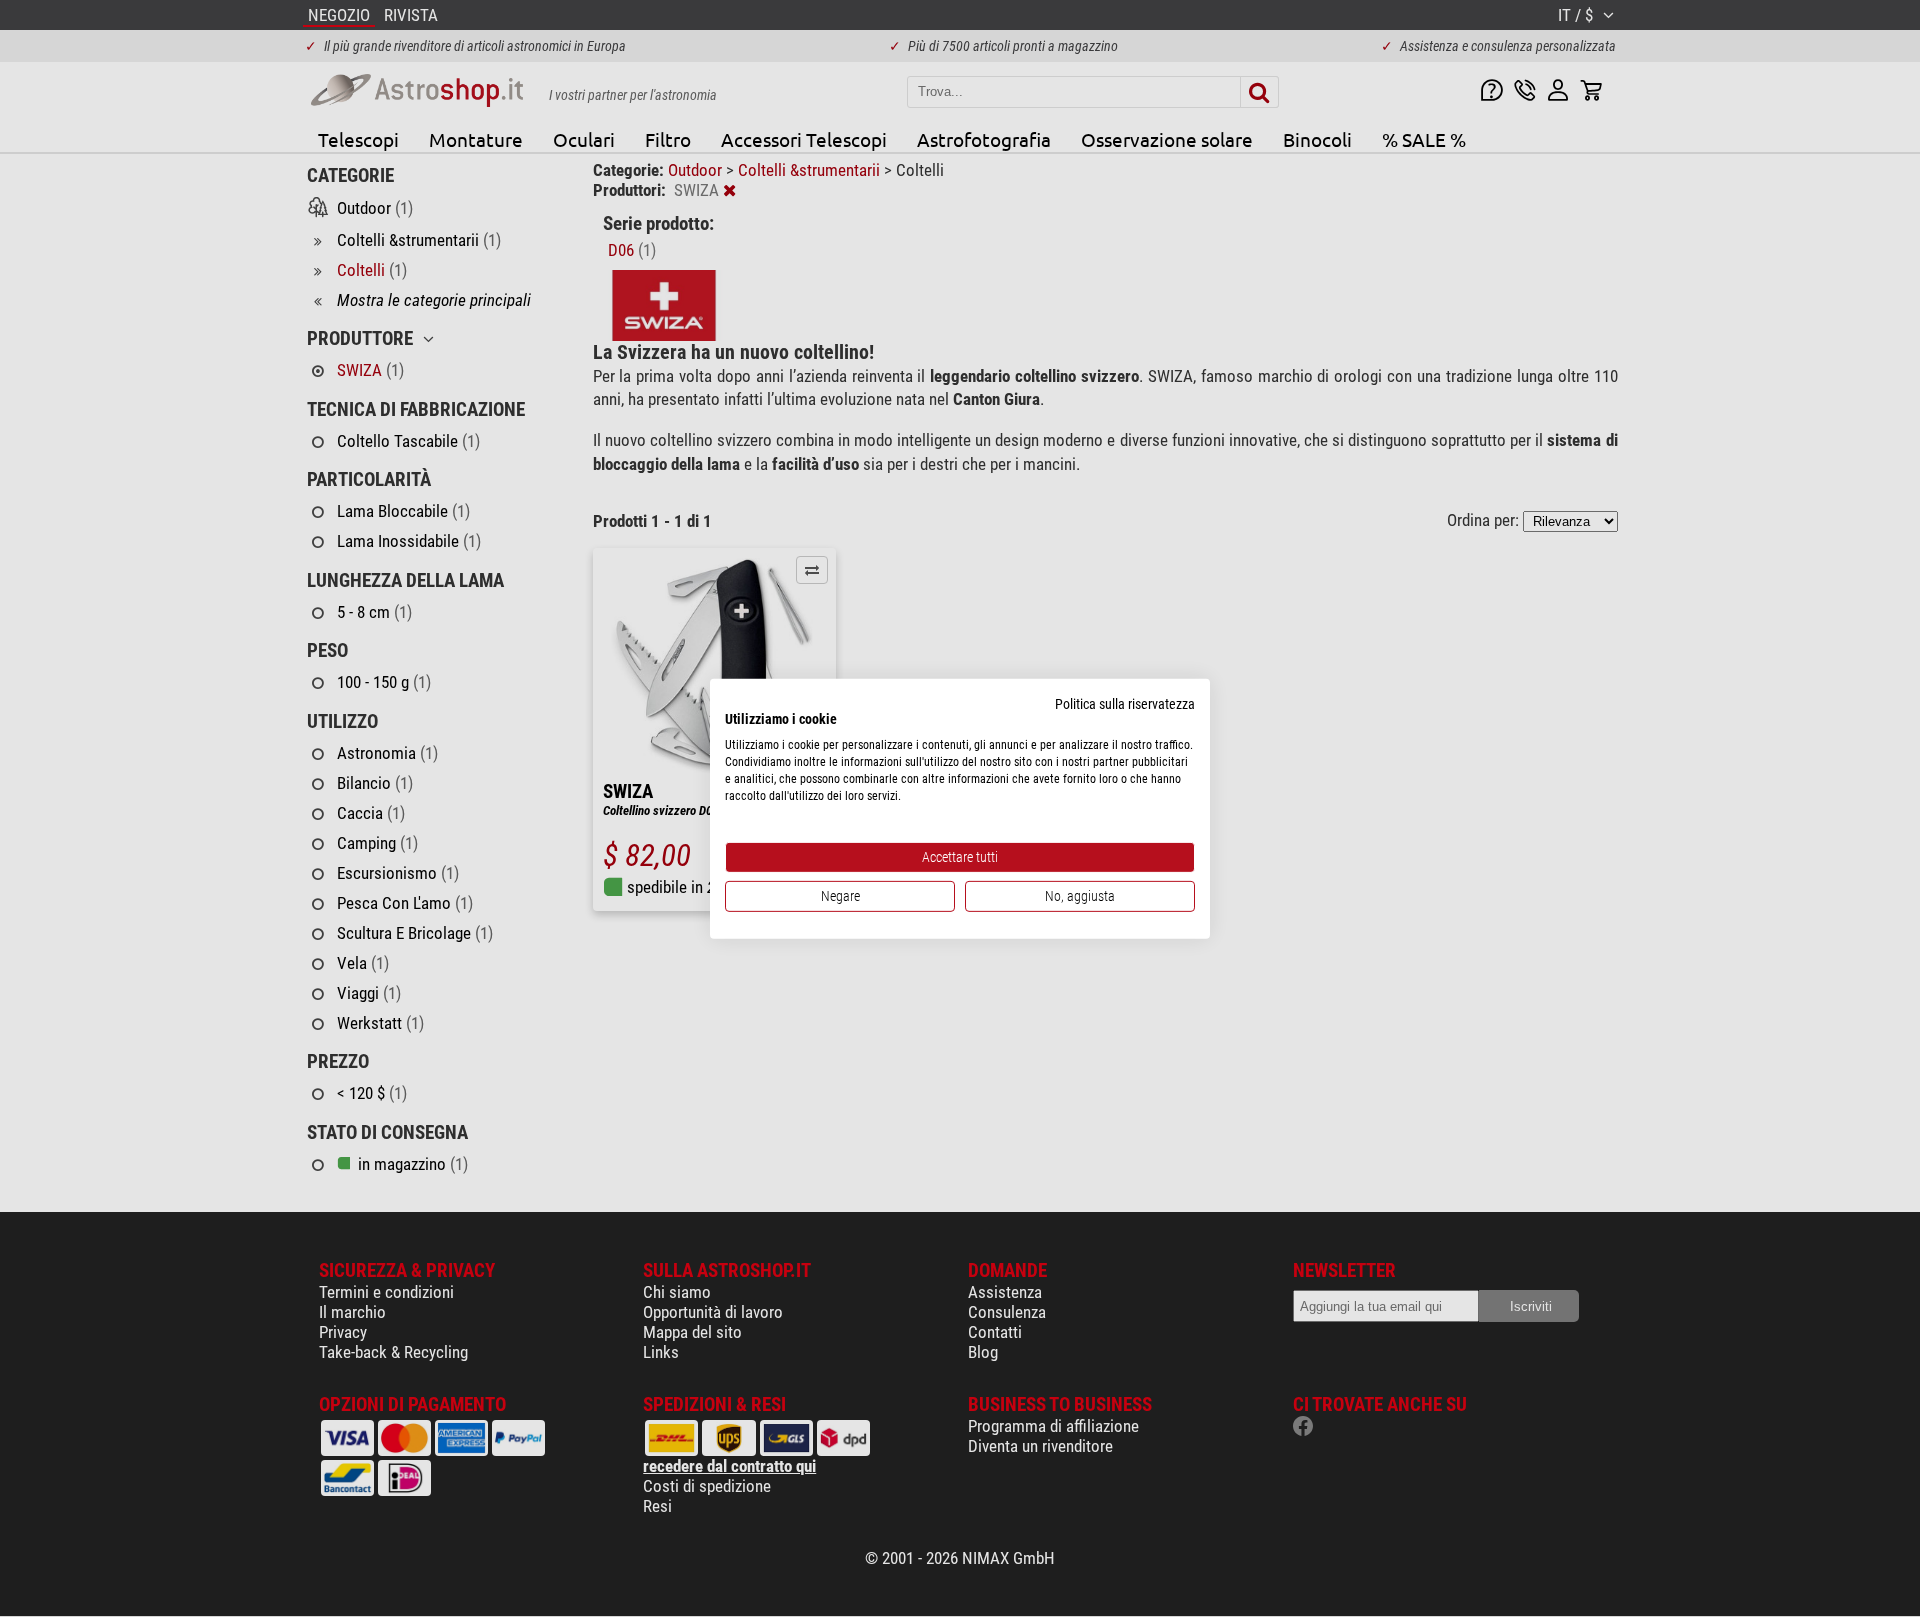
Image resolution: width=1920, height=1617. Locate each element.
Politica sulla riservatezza (1125, 703)
